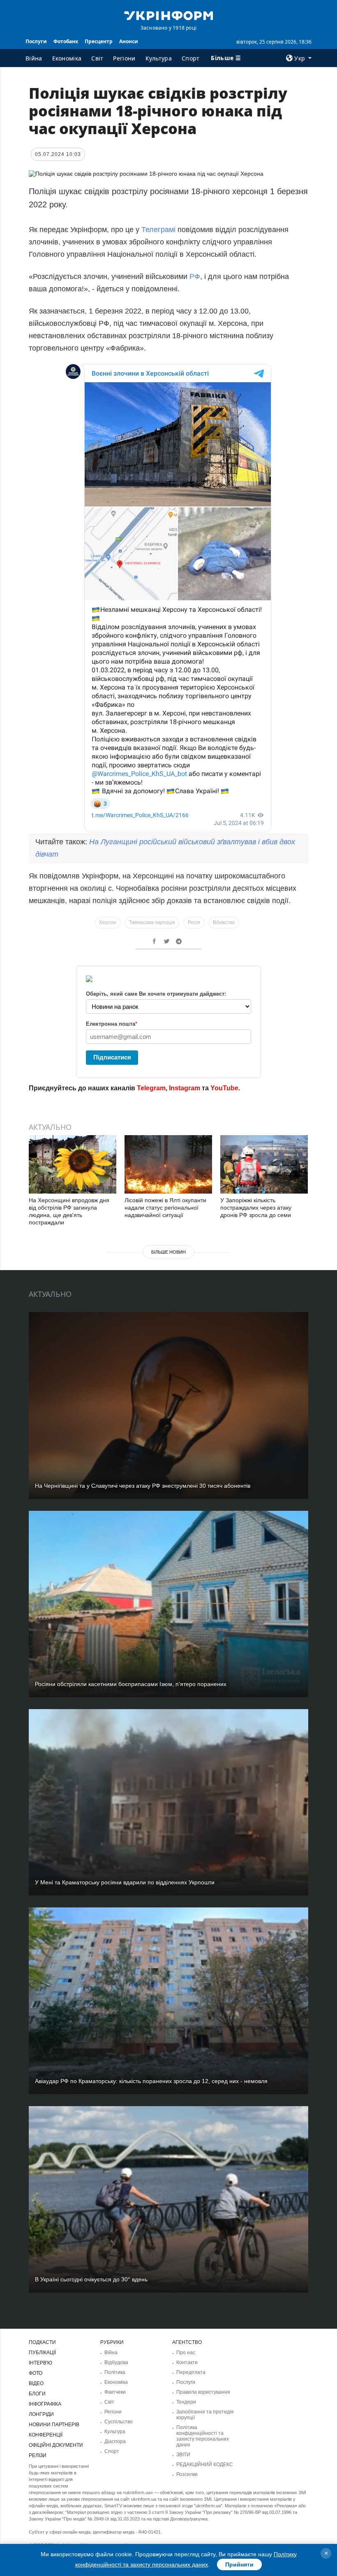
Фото (36, 2373)
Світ (97, 58)
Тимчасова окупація (152, 922)
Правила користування (203, 2392)
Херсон (108, 922)
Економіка (67, 58)
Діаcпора (115, 2441)
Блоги (37, 2394)
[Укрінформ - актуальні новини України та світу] (168, 15)
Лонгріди (41, 2414)
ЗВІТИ (183, 2455)
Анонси (129, 41)
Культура (159, 58)
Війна (34, 58)
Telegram (151, 1088)
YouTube (224, 1088)
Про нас (186, 2353)
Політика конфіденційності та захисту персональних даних (203, 2436)
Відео (36, 2383)
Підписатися (112, 1057)
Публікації (42, 2353)
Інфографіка (45, 2404)
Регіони (124, 58)
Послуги (36, 41)
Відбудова (116, 2362)
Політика (115, 2372)
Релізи (38, 2455)
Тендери (186, 2402)
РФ (195, 276)
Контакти (187, 2362)
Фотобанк (66, 41)
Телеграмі (159, 230)
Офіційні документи (56, 2445)
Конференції (46, 2435)
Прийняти (239, 2564)
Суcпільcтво (119, 2422)
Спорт (191, 58)
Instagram (185, 1088)
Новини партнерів (54, 2425)
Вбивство (224, 922)
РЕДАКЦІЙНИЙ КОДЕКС (205, 2465)
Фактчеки (115, 2392)
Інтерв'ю (40, 2363)
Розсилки (187, 2474)
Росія (194, 922)
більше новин (168, 1252)
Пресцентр (99, 41)
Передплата (191, 2372)
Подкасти (42, 2342)
